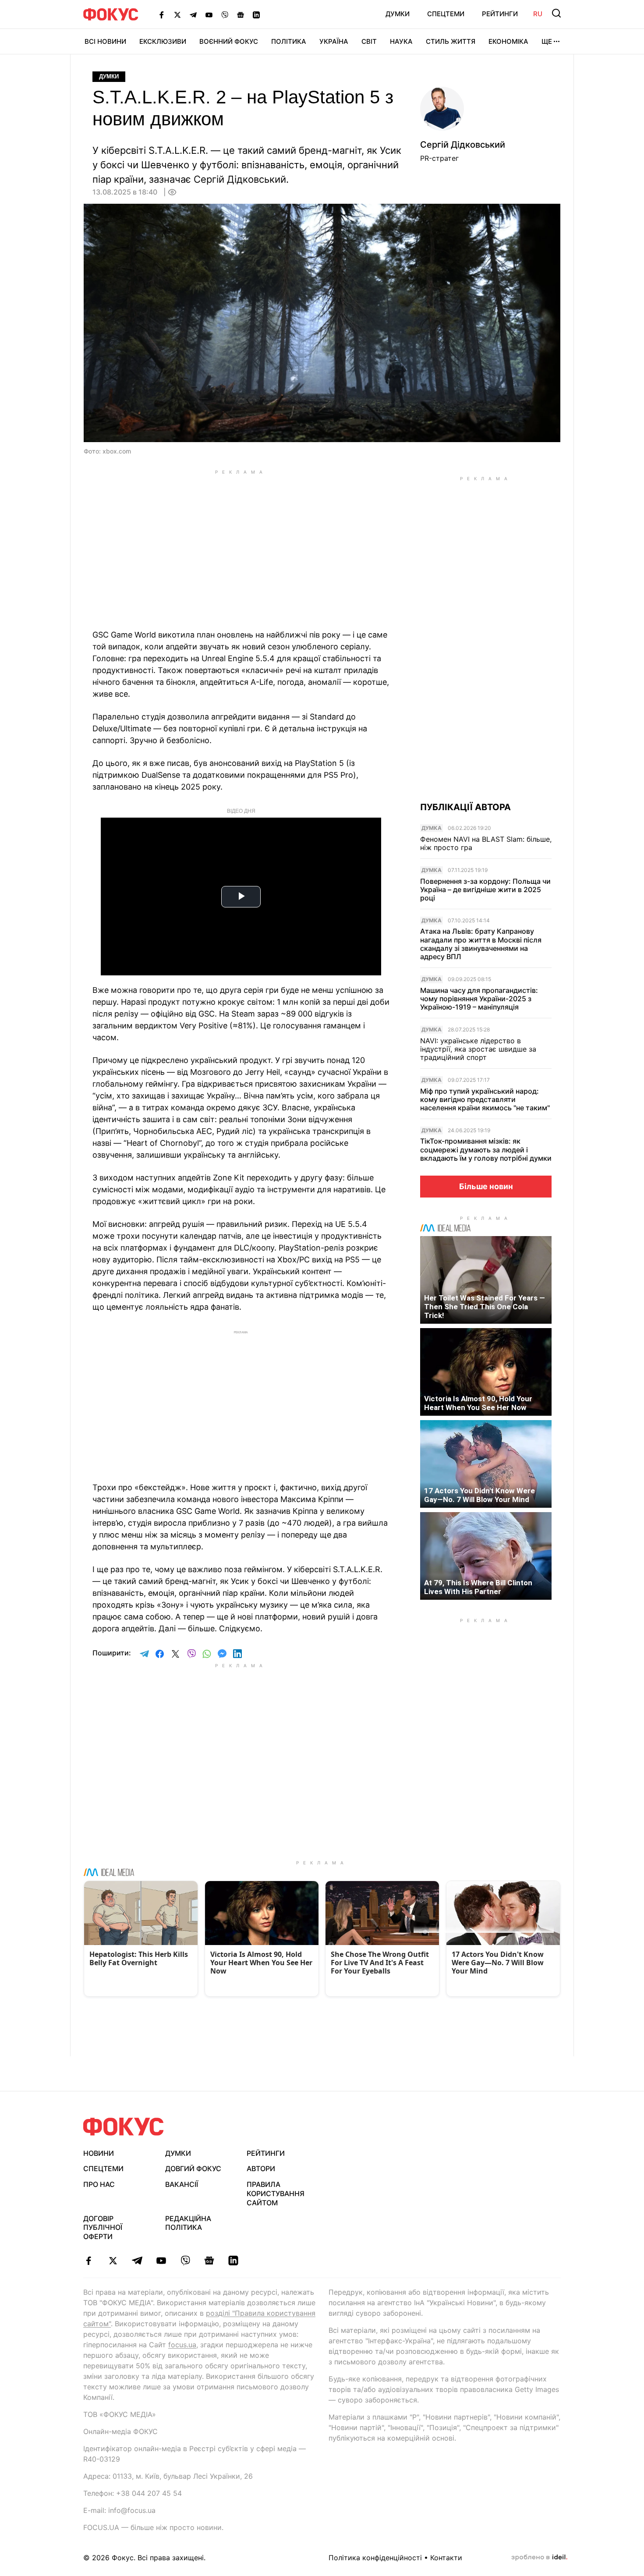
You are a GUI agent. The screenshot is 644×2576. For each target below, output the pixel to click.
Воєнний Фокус (229, 41)
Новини (99, 2153)
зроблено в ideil (539, 2558)
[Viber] (225, 14)
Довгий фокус (193, 2169)
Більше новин (486, 1186)
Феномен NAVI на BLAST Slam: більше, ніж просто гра (486, 843)
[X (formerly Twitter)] (177, 14)
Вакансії (182, 2184)
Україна (334, 41)
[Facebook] (162, 14)
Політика (289, 41)
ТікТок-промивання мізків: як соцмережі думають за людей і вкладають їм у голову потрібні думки (486, 1150)
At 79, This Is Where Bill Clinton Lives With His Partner (478, 1587)
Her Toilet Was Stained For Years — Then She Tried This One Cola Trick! (485, 1307)
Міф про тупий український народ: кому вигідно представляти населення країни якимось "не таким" (485, 1100)
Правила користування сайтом (276, 2193)
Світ (369, 41)
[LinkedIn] (256, 14)
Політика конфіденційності (375, 2558)
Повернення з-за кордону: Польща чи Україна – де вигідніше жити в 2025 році (485, 890)
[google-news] (209, 2261)
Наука (401, 41)
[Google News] (241, 14)
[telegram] (137, 2261)
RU (538, 14)
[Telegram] (193, 14)
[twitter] (113, 2261)
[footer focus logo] (124, 2127)
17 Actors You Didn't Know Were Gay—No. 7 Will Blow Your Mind (479, 1495)
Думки (398, 14)
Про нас (99, 2184)
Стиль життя (451, 41)
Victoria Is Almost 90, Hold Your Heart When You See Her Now (478, 1403)
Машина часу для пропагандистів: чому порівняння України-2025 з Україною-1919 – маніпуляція (479, 999)
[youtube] (161, 2261)
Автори (261, 2169)
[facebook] (89, 2261)
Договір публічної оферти (103, 2228)
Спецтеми (446, 14)
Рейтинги (500, 14)
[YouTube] (209, 14)
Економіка (508, 41)
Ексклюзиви (163, 41)
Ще (547, 41)
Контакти (446, 2558)
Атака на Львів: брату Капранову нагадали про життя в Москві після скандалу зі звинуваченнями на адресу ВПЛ (481, 944)
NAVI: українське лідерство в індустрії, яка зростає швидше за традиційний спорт (478, 1049)
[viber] (185, 2261)
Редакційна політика (188, 2223)
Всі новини (105, 41)
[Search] (556, 13)
